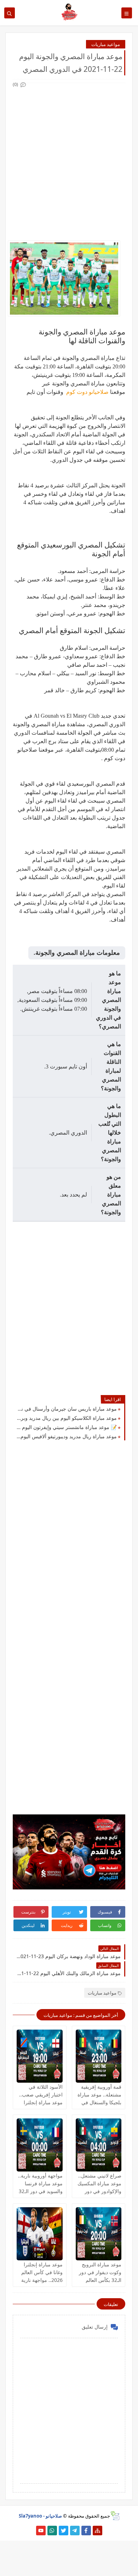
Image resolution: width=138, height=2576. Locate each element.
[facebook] (86, 2531)
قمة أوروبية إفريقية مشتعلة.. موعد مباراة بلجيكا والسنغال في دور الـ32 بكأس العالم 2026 (99, 2102)
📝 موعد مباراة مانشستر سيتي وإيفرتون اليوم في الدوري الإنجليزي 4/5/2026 (67, 1427)
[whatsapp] (52, 2531)
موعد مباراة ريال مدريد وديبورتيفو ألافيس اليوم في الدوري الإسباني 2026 (67, 1436)
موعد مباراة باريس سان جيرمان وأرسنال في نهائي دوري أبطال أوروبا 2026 (67, 1409)
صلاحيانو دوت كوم (87, 392)
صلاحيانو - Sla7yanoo (40, 2516)
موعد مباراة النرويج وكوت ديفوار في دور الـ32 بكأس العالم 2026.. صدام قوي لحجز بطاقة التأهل (100, 2280)
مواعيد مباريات (106, 44)
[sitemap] (97, 2531)
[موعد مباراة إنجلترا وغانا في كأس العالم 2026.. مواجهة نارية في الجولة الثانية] (40, 2234)
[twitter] (64, 2531)
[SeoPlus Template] (115, 2516)
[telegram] (75, 2531)
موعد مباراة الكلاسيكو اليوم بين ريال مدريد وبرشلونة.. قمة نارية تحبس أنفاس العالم (67, 1418)
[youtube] (41, 2531)
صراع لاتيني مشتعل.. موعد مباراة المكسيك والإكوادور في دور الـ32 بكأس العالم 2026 (99, 2191)
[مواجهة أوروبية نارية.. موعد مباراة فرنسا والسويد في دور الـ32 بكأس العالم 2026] (40, 2145)
